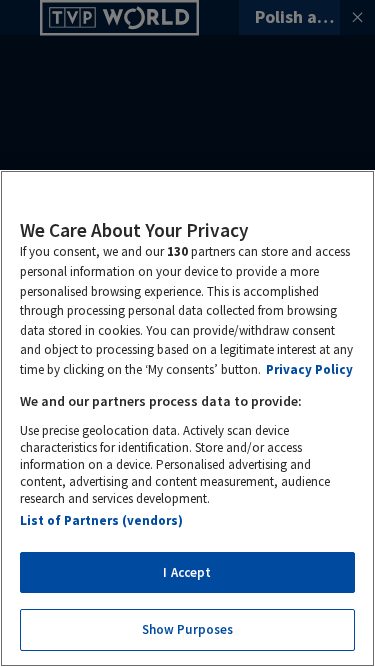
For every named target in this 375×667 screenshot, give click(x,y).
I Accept (187, 572)
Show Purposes (188, 629)
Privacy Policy (309, 369)
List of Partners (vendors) (101, 520)
